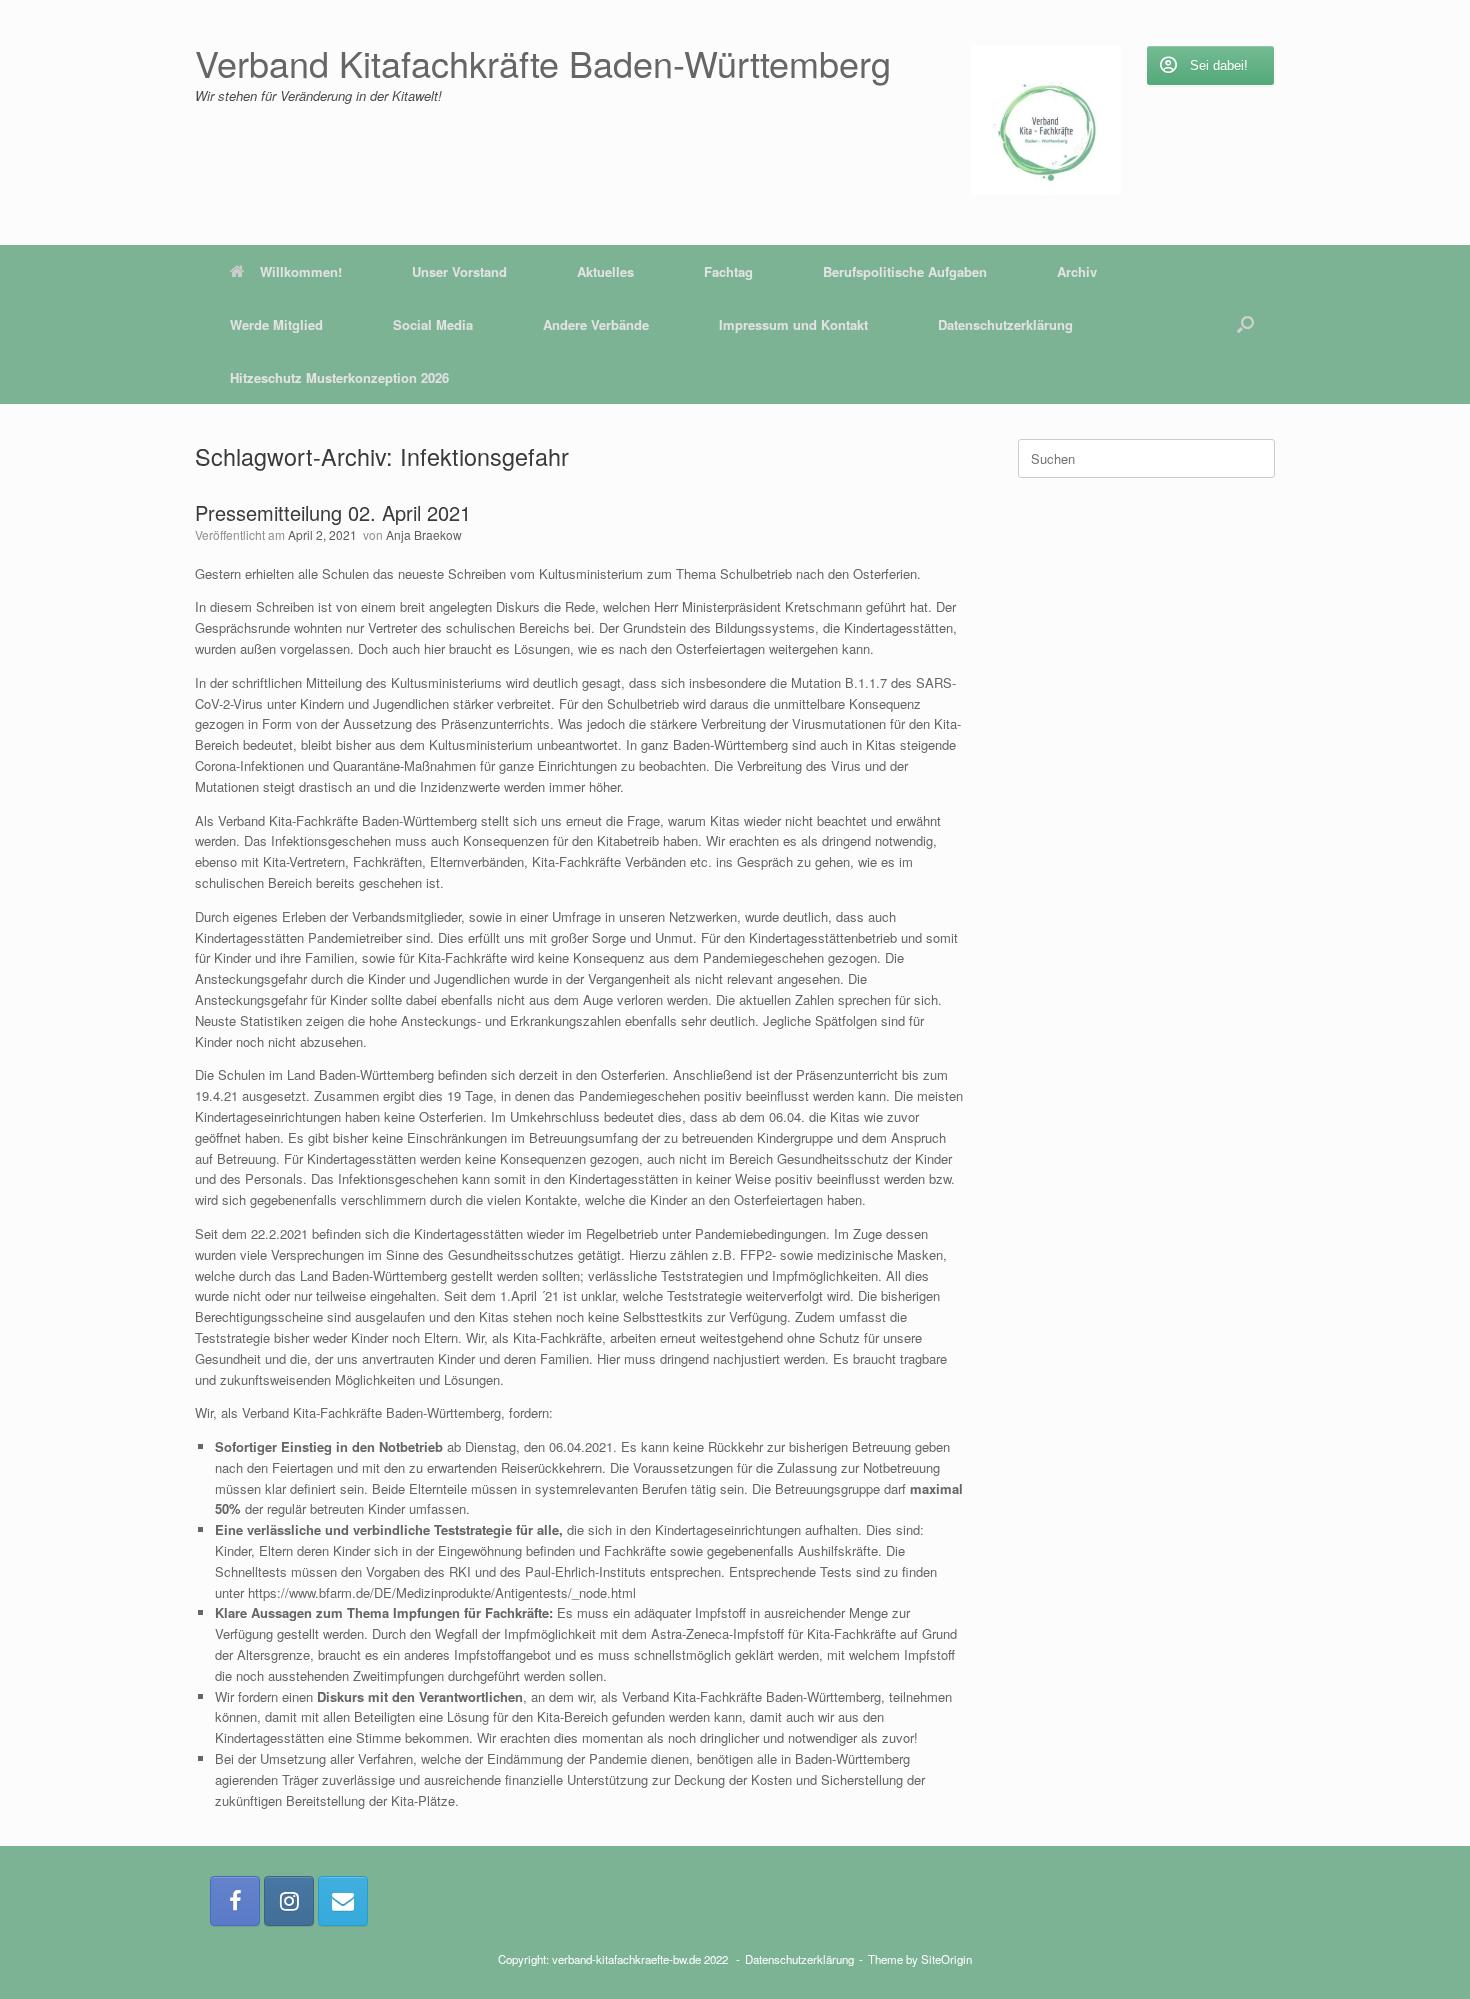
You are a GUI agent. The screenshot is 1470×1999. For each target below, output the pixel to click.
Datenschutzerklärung (1005, 324)
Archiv (1077, 271)
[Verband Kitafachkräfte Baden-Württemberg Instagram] (289, 1901)
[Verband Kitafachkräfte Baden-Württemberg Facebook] (235, 1901)
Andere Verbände (596, 324)
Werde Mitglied (276, 324)
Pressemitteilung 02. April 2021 (333, 512)
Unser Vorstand (459, 271)
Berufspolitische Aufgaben (905, 271)
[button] (1245, 324)
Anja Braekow (424, 534)
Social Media (433, 324)
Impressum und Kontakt (793, 324)
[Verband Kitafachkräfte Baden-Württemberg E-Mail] (343, 1901)
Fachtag (728, 271)
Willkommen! (301, 271)
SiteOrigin (946, 1959)
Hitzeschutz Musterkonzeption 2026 (339, 377)
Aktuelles (605, 271)
